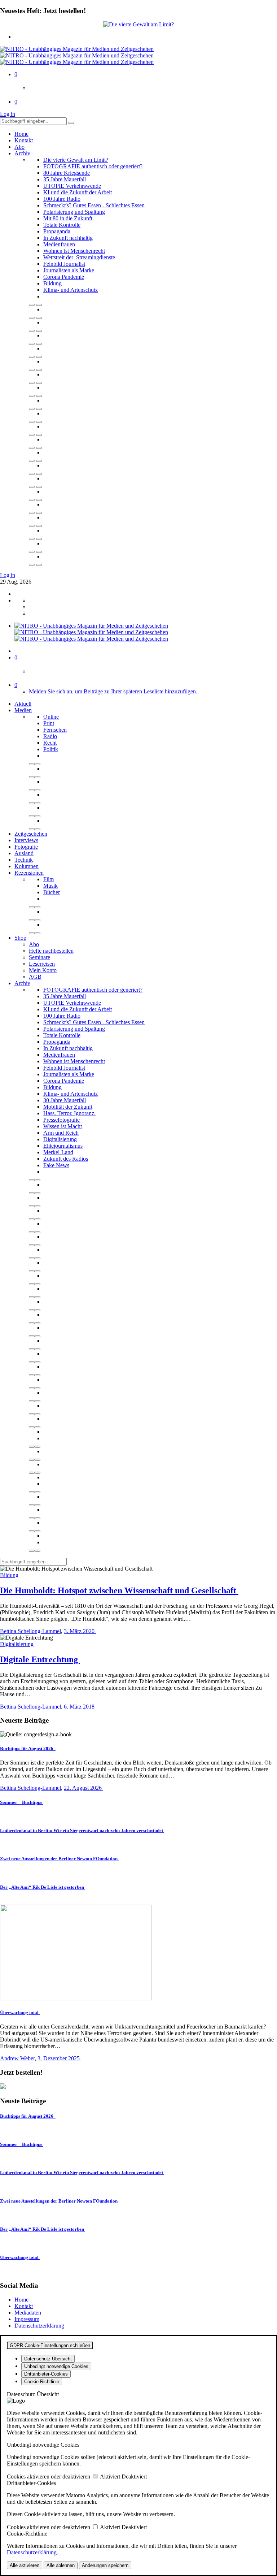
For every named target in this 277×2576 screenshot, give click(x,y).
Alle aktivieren (25, 2565)
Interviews (26, 840)
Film (49, 879)
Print (49, 723)
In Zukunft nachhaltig (68, 238)
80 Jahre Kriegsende (67, 173)
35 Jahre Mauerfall (65, 179)
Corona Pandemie (64, 277)
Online (51, 717)
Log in (8, 114)
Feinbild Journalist (64, 264)
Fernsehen (55, 730)
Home (21, 134)
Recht (50, 743)
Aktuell (23, 704)
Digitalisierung (60, 1139)
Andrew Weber (17, 2058)
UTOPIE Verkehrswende (72, 186)
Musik (50, 886)
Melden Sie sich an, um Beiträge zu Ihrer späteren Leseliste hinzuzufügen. (113, 691)
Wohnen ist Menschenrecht (74, 251)
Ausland (24, 853)
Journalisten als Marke (69, 270)
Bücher (52, 892)
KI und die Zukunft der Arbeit (78, 192)
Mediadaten (28, 2313)
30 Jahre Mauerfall (65, 1100)
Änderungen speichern (105, 2565)
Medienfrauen (59, 244)
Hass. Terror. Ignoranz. (69, 1113)
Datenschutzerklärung (39, 2326)
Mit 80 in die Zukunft (68, 218)
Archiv (22, 153)
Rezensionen (29, 873)
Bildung (52, 283)
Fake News (56, 1165)
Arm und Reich (61, 1133)
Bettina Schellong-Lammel (30, 1631)
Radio (50, 736)
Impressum (27, 2319)
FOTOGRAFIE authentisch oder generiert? (93, 166)
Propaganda (57, 231)
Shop (20, 938)
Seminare (39, 957)
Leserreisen (42, 964)
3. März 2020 (80, 1631)
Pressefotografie (61, 1120)
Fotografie (26, 847)
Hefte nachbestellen (51, 951)
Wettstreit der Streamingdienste (79, 257)
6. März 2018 (80, 1707)
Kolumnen (27, 866)
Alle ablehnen (61, 2565)
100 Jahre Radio (62, 199)
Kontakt (24, 140)
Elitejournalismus (63, 1146)
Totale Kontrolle (62, 225)
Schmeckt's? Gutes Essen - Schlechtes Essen (94, 205)
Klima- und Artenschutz (71, 290)
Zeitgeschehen (31, 834)
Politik (51, 749)
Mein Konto (43, 970)
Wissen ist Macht (63, 1126)
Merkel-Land (58, 1152)
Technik (24, 860)
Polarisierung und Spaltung (74, 212)
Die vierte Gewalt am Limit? (76, 160)
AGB (35, 977)
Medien (23, 710)
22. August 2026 (83, 1788)
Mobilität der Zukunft (68, 1107)
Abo (19, 147)
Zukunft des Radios (66, 1159)
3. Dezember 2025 (59, 2058)
